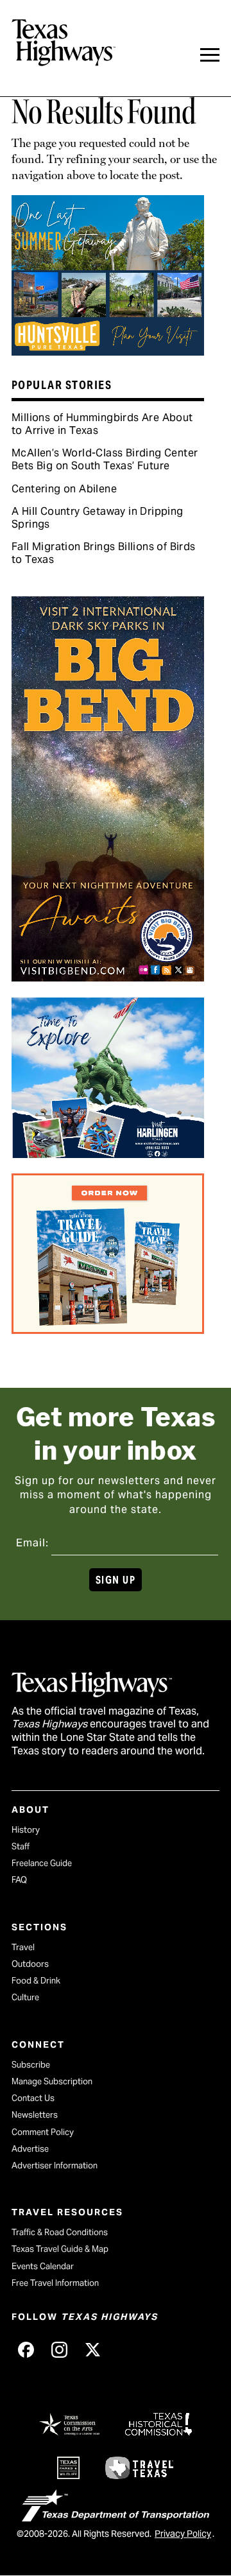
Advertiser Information (55, 2165)
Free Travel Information (55, 2283)
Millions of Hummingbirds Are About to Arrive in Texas (102, 424)
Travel (23, 1947)
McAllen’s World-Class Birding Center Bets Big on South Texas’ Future (105, 459)
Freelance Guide (42, 1863)
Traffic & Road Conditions (60, 2232)
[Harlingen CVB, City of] (108, 1154)
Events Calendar (43, 2266)
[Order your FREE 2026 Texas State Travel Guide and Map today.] (108, 1329)
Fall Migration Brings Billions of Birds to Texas (104, 553)
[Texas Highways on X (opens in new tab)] (92, 2349)
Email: (32, 1543)
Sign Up (116, 1580)
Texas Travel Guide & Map (60, 2249)
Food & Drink (36, 1981)
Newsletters (35, 2115)
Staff (21, 1846)
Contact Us (33, 2098)
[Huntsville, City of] (108, 351)
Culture (25, 1997)
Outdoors (30, 1964)
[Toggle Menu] (210, 55)
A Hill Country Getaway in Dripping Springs (98, 518)
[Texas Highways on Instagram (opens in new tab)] (59, 2349)
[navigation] (210, 55)
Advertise (30, 2149)
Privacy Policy (183, 2534)
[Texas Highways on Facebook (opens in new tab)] (26, 2349)
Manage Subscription (52, 2081)
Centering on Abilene (64, 489)
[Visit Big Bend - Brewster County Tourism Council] (108, 977)
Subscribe (31, 2065)
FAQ (19, 1880)
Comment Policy (43, 2132)
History (26, 1830)
